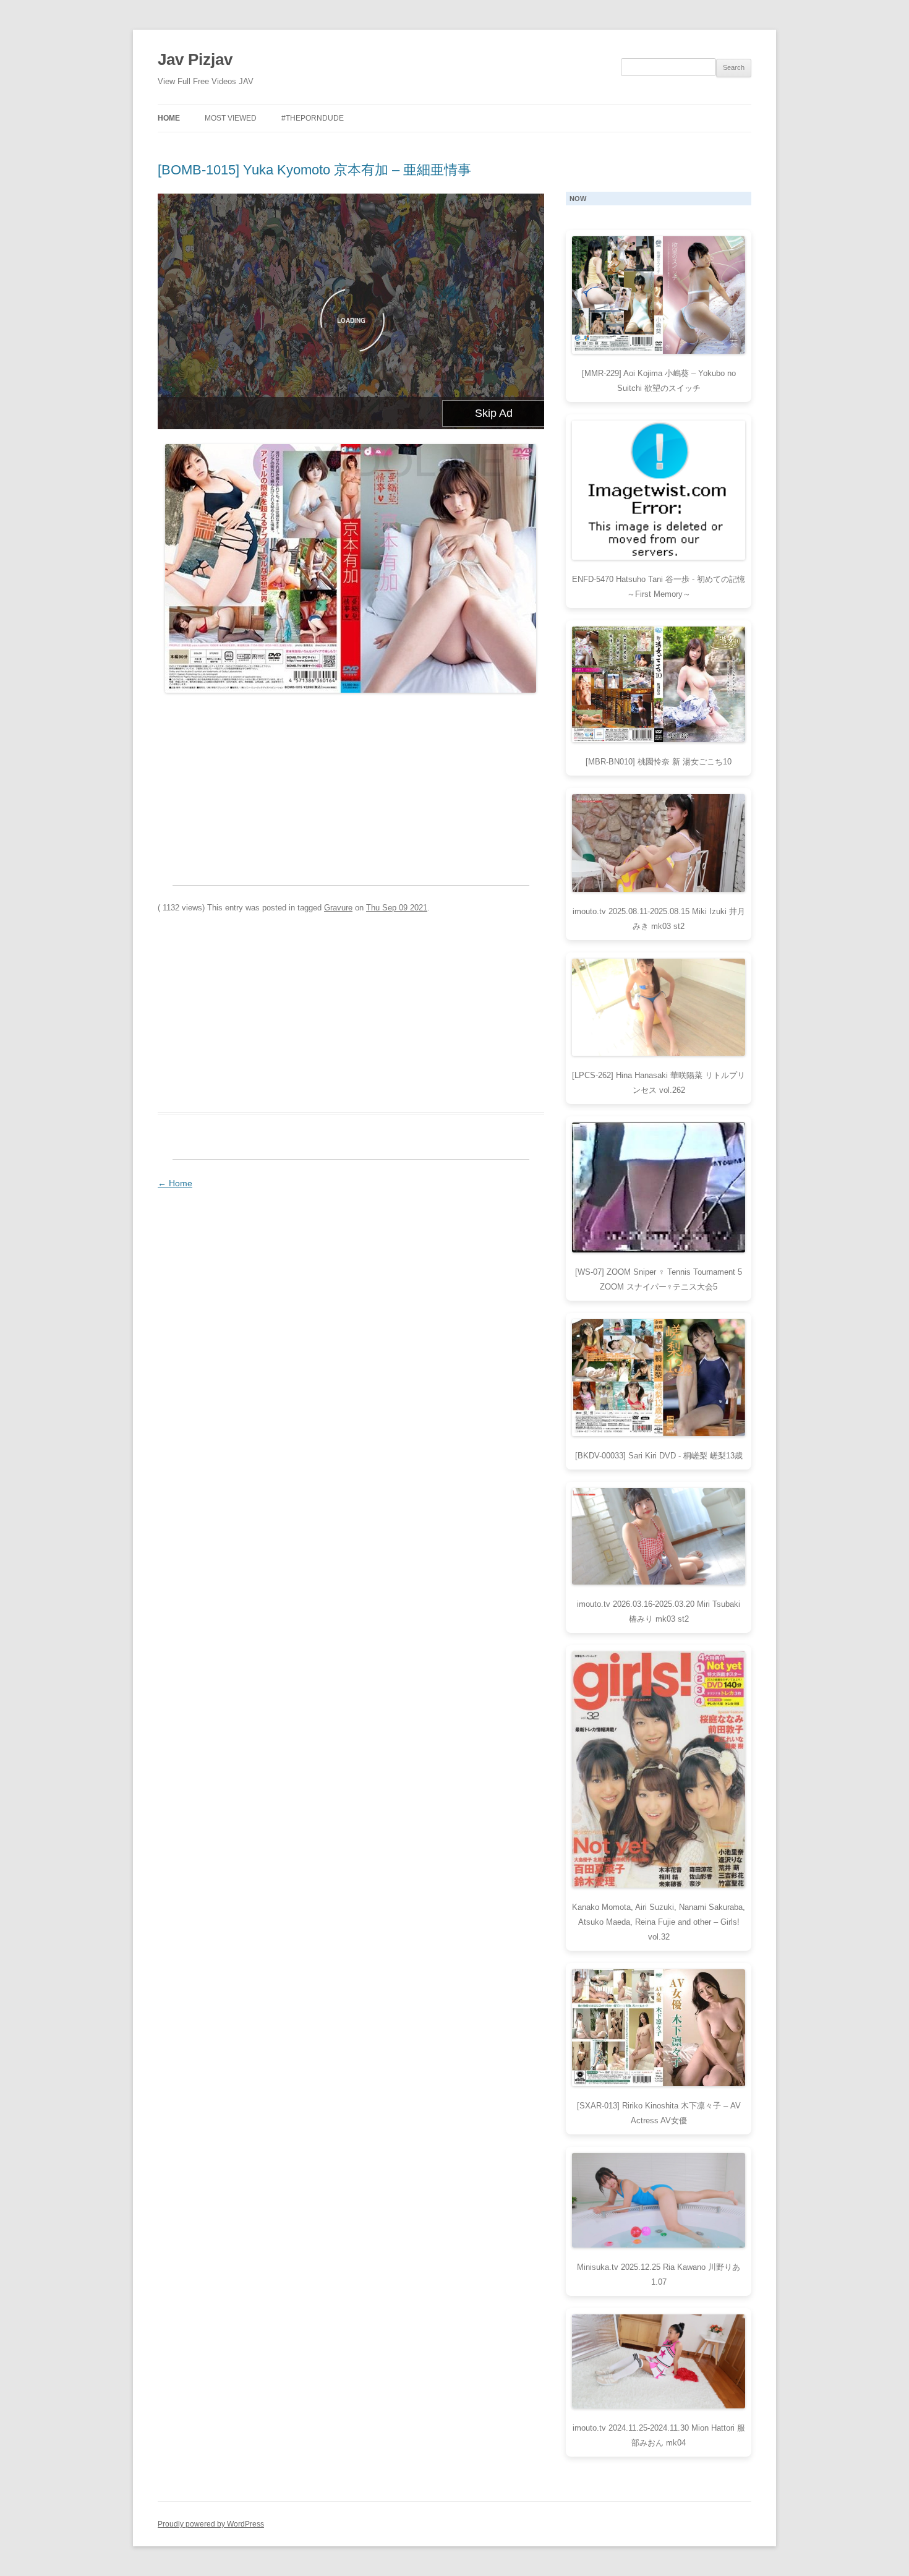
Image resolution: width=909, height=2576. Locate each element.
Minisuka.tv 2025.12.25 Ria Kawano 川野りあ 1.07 (659, 2274)
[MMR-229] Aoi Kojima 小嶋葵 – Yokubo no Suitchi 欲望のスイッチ (659, 381)
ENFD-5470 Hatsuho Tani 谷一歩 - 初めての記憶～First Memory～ (659, 587)
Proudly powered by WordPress (211, 2524)
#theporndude (313, 118)
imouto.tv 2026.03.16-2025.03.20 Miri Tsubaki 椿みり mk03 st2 (659, 1611)
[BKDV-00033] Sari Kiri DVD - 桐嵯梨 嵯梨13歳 (659, 1456)
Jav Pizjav (195, 59)
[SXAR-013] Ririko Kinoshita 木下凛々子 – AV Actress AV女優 (659, 2113)
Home (169, 118)
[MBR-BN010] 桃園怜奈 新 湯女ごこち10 (659, 762)
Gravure (338, 908)
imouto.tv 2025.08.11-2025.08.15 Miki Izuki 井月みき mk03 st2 (659, 919)
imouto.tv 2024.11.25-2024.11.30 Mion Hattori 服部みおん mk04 (659, 2435)
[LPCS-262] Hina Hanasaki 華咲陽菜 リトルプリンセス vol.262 (659, 1083)
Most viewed (231, 118)
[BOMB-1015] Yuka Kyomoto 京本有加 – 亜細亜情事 (314, 170)
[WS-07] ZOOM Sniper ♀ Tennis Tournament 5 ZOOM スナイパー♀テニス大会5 (659, 1279)
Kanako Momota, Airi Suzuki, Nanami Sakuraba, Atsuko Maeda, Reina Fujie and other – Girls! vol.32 (659, 1922)
